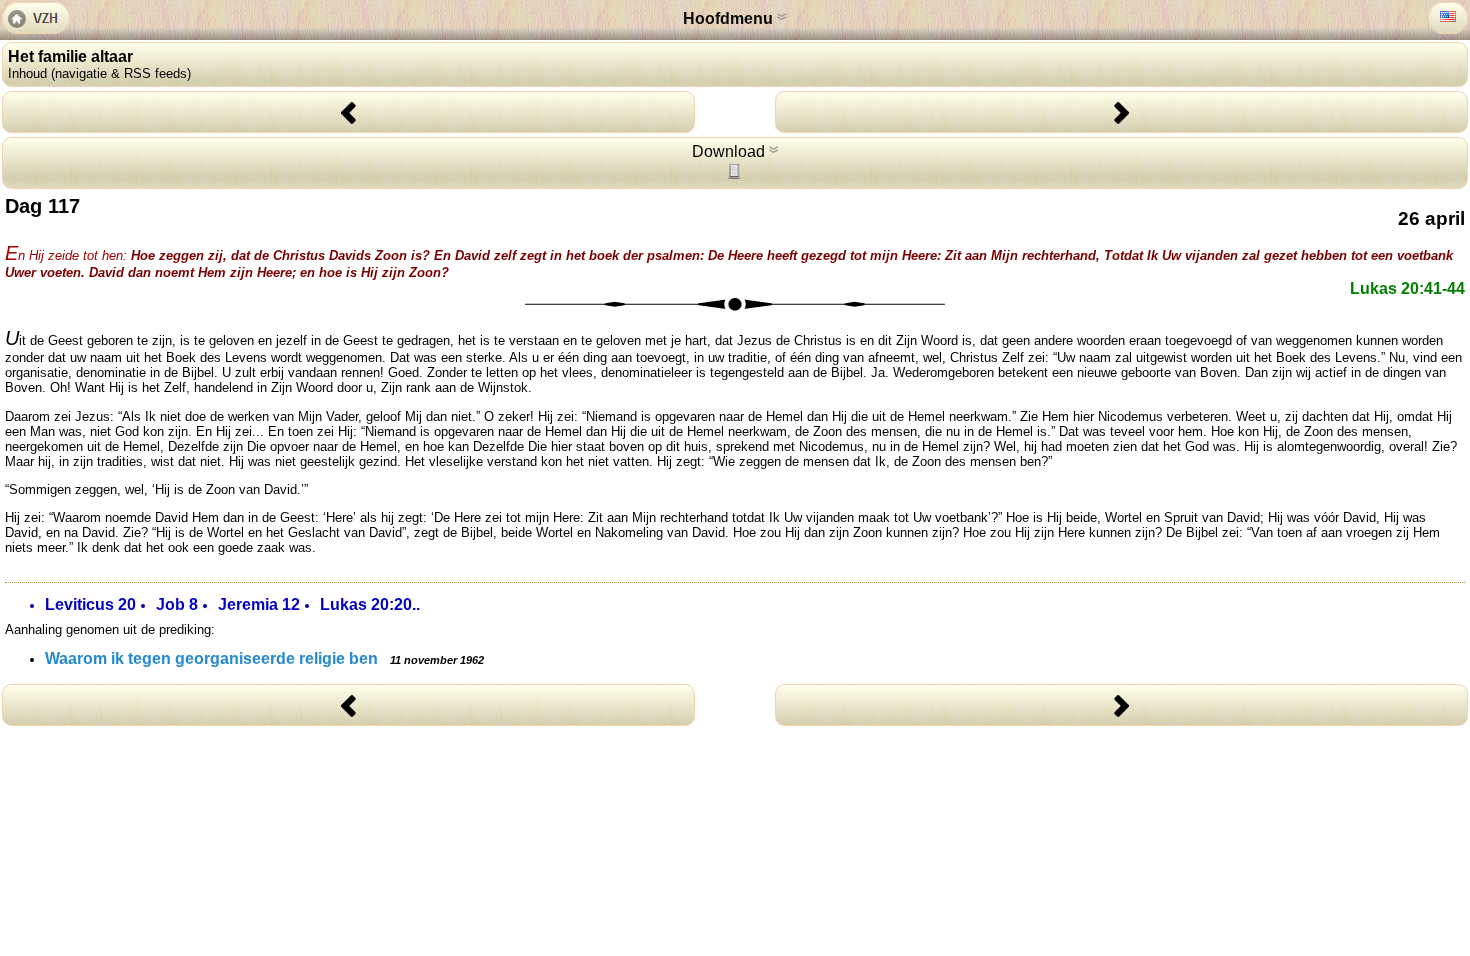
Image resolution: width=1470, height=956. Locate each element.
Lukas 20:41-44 (1407, 288)
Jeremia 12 (259, 604)
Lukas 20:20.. (370, 604)
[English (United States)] (1448, 16)
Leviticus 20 (90, 604)
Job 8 (177, 604)
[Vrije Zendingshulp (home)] (36, 20)
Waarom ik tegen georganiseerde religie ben (264, 658)
